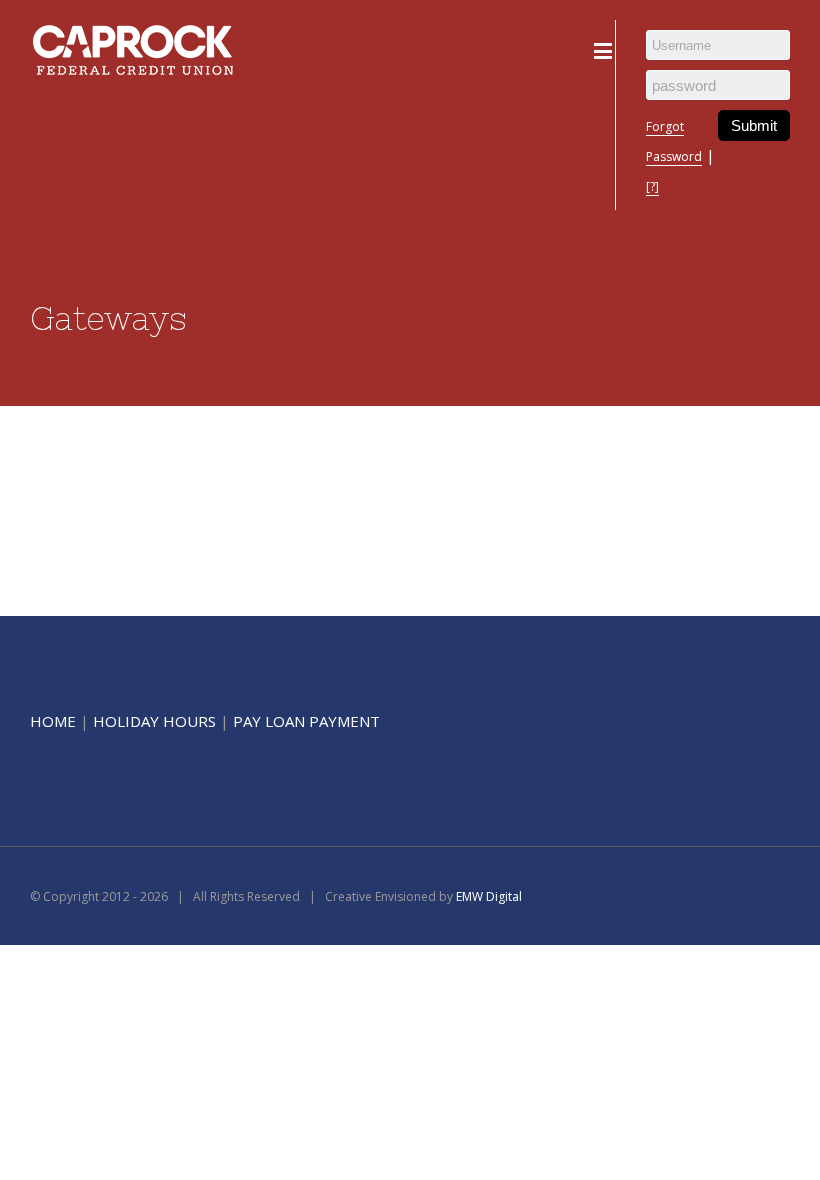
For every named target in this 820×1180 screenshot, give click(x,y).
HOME (53, 721)
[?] (652, 186)
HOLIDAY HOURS (154, 721)
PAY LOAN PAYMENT (306, 721)
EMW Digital (489, 896)
